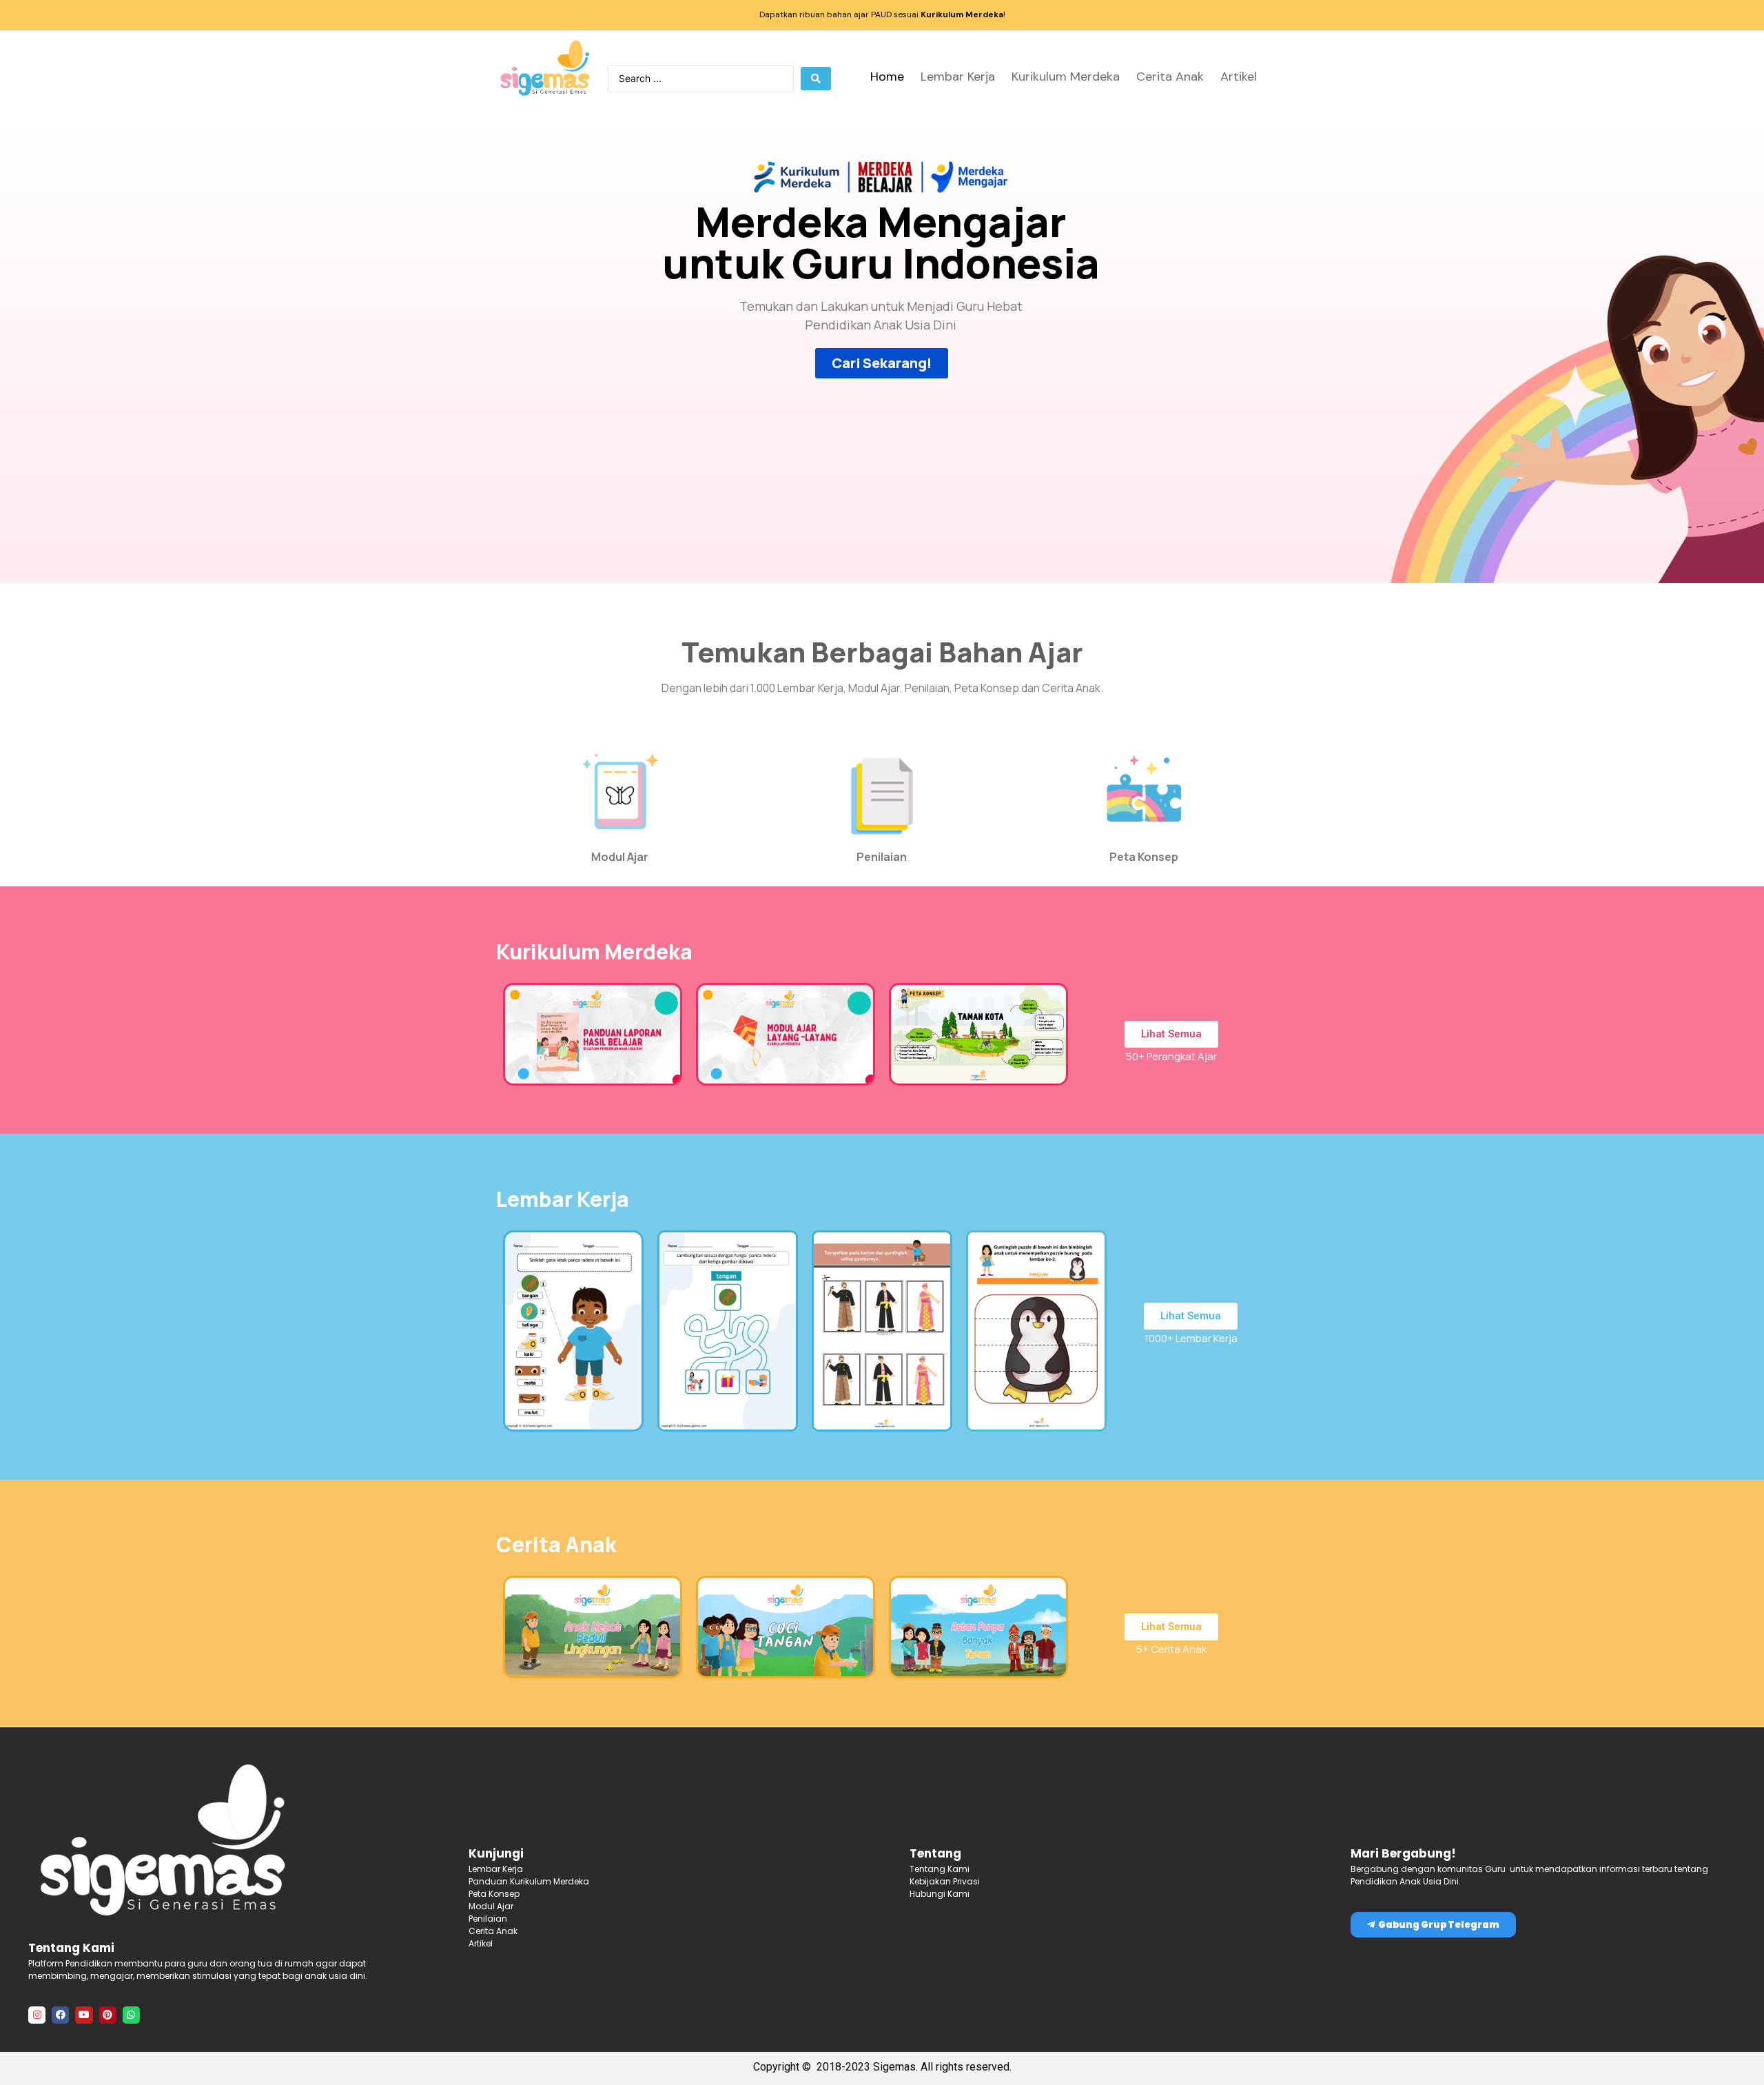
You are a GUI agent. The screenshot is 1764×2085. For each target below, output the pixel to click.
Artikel (1239, 77)
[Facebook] (60, 2015)
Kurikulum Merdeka (1066, 77)
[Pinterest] (108, 2015)
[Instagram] (37, 2015)
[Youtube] (84, 2015)
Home (887, 77)
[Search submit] (816, 79)
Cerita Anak (1170, 77)
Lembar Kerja (958, 77)
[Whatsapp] (131, 2015)
